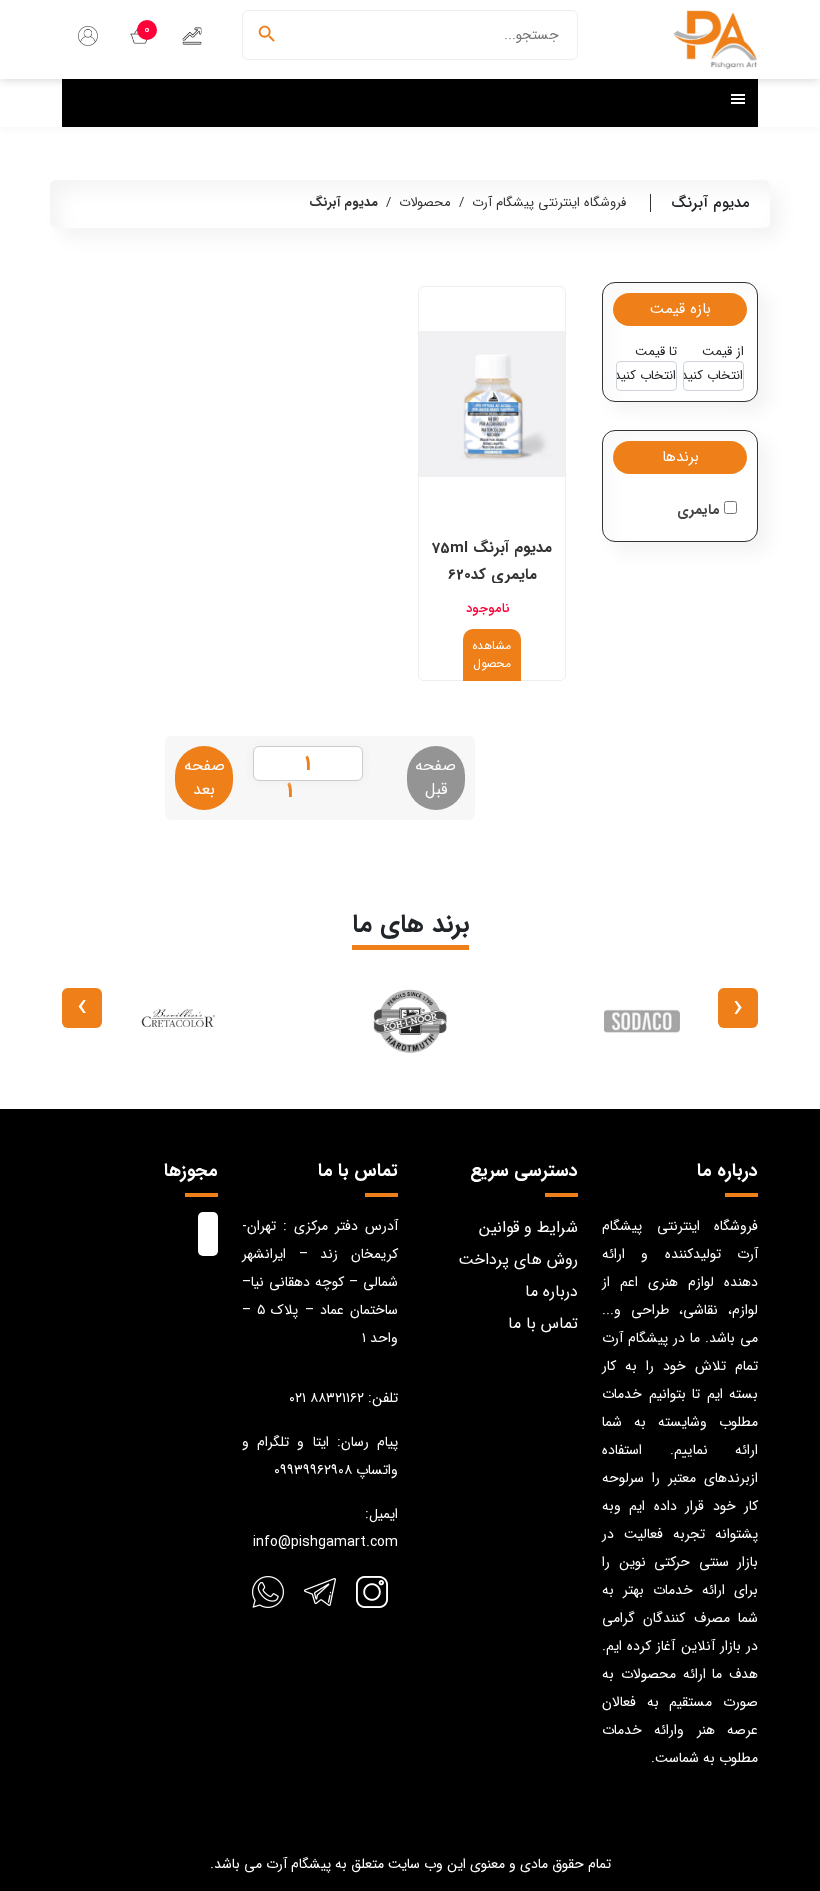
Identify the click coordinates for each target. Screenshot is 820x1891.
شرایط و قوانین (528, 1227)
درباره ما (551, 1291)
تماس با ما (543, 1323)
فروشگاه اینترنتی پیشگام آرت (549, 202)
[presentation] (738, 1008)
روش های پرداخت (518, 1259)
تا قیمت (656, 352)
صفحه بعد (204, 777)
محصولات (425, 202)
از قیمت (723, 352)
